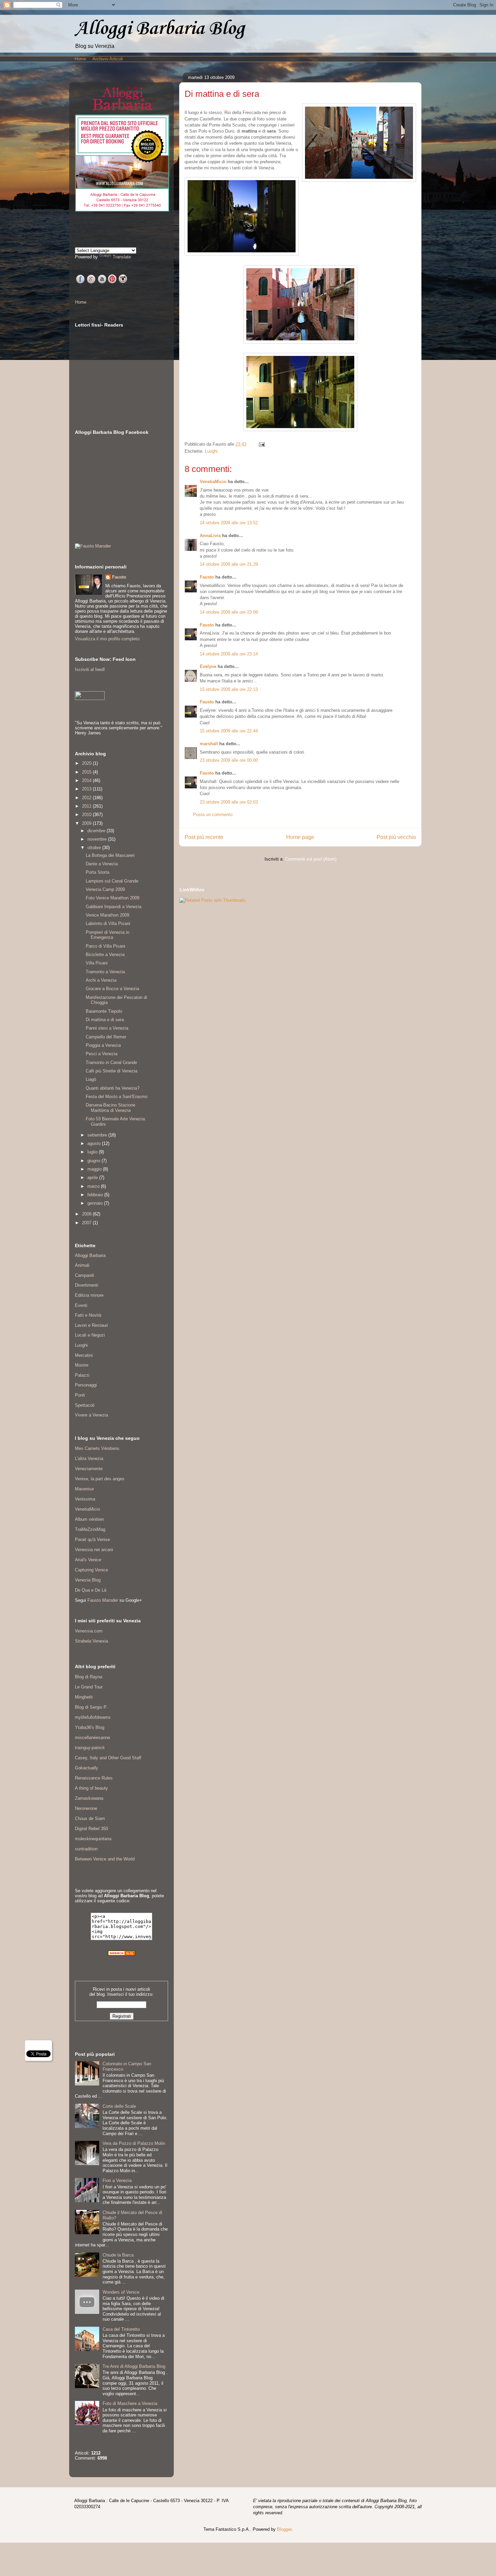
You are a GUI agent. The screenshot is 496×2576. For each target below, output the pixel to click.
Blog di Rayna (89, 1677)
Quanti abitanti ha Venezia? (113, 1088)
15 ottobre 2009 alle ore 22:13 (229, 689)
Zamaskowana (89, 1798)
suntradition (86, 1849)
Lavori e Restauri (91, 1325)
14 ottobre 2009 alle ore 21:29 (229, 564)
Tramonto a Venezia (105, 972)
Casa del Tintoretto (121, 2329)
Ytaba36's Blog (90, 1727)
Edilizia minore (89, 1295)
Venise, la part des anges (100, 1479)
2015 (87, 772)
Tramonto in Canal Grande (111, 1062)
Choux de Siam (90, 1818)
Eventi (81, 1305)
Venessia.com (89, 1631)
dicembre (97, 831)
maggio (95, 1169)
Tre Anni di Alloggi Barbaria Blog (134, 2366)
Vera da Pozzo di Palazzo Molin (134, 2143)
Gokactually (87, 1768)
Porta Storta (98, 872)
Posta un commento (213, 815)
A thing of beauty (91, 1788)
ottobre (95, 848)
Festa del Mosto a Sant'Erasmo (117, 1097)
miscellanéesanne (92, 1738)
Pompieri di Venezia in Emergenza (107, 935)
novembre (98, 839)
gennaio (96, 1203)
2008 (87, 1214)
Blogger (284, 2529)
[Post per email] (261, 444)
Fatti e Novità (88, 1315)
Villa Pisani (97, 963)
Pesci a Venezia (102, 1054)
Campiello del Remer (106, 1037)
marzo (94, 1186)
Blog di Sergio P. (91, 1707)
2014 (87, 780)
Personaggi (86, 1385)
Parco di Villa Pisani (105, 946)
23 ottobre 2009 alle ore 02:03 (229, 802)
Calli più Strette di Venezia (112, 1071)
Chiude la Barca (118, 2255)
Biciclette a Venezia (105, 955)
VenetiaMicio (213, 482)
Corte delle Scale (119, 2106)
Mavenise (84, 1489)
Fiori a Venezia (117, 2180)
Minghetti (84, 1697)
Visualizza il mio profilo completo (107, 639)
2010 (87, 815)
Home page (300, 837)
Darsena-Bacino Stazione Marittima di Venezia (111, 1108)
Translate (122, 257)
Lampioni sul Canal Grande (112, 881)
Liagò (91, 1079)
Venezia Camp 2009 (105, 889)
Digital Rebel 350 (91, 1829)
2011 (87, 806)
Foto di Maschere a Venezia (130, 2403)
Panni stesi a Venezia (107, 1028)
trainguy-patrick (90, 1748)
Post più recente (204, 837)
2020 (87, 763)
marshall (209, 744)
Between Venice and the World (105, 1859)
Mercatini (84, 1355)
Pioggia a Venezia (103, 1045)
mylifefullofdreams (93, 1717)
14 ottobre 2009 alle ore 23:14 (229, 654)
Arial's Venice (88, 1560)
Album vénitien (89, 1519)
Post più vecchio (396, 837)
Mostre (82, 1365)
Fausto (207, 577)
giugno (94, 1161)
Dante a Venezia (102, 864)
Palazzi (82, 1375)
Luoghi (211, 451)
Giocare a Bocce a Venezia (112, 989)
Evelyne (208, 666)
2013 (87, 789)
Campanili (85, 1275)
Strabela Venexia (91, 1641)
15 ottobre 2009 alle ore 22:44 (229, 731)
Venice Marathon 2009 (107, 915)
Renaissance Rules (94, 1778)
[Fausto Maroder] (93, 546)
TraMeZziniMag (90, 1529)
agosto (95, 1143)
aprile (93, 1178)
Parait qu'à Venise (92, 1539)
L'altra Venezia (89, 1459)
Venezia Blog (88, 1580)
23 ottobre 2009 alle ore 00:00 (229, 760)
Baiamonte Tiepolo (104, 1011)
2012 (87, 798)
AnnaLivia (210, 536)
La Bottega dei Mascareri (110, 855)
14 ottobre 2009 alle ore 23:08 (229, 612)
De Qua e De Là (91, 1590)
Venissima (85, 1499)
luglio (93, 1152)
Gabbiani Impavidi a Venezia (114, 907)
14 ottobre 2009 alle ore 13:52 (229, 523)
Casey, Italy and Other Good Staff (108, 1758)
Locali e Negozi (90, 1335)
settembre (98, 1135)
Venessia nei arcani (94, 1550)
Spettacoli (85, 1405)
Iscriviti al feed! (90, 669)
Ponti (80, 1395)
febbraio (96, 1195)
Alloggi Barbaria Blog (160, 29)
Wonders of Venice (121, 2292)
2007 (87, 1223)
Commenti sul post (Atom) (311, 859)
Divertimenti (87, 1285)
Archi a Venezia (101, 980)
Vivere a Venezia (91, 1415)
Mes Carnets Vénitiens (97, 1448)
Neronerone (86, 1808)
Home (80, 59)
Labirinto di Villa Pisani (108, 923)
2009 (87, 823)
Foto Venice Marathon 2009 (113, 898)
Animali (82, 1265)
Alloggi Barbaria (90, 1255)
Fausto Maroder (103, 1600)
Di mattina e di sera (105, 1020)
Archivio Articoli (108, 59)
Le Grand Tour (89, 1687)
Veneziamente (89, 1469)
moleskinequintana (93, 1839)
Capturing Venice (91, 1570)
